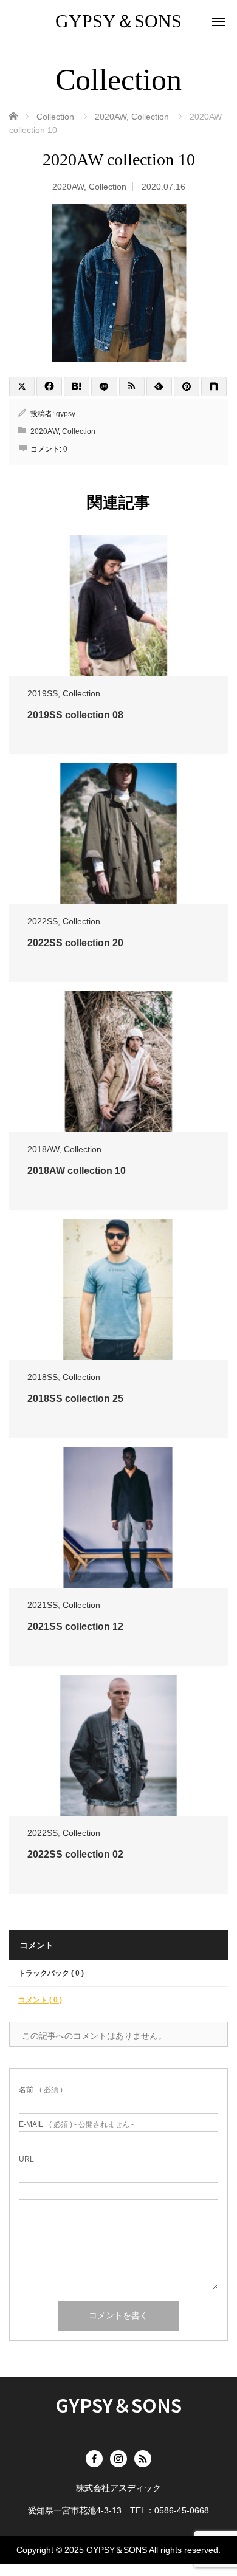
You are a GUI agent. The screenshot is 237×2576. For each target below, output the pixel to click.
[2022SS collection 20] (118, 834)
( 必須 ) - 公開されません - (76, 2124)
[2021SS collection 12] (118, 1517)
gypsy (66, 414)
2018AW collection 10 (77, 1171)
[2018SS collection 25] (118, 1290)
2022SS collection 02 (75, 1854)
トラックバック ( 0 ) (51, 1973)
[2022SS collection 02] (118, 1745)
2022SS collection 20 (75, 943)
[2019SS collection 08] (118, 606)
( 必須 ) (41, 2090)
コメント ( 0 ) (40, 2000)
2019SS (43, 693)
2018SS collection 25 (75, 1399)
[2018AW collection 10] (118, 1062)
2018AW (43, 1149)
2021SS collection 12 (75, 1626)
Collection (108, 187)
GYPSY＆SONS (118, 21)
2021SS (43, 1605)
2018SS (43, 1377)
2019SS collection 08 (75, 715)
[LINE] (104, 386)
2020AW (68, 187)
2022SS (43, 921)
